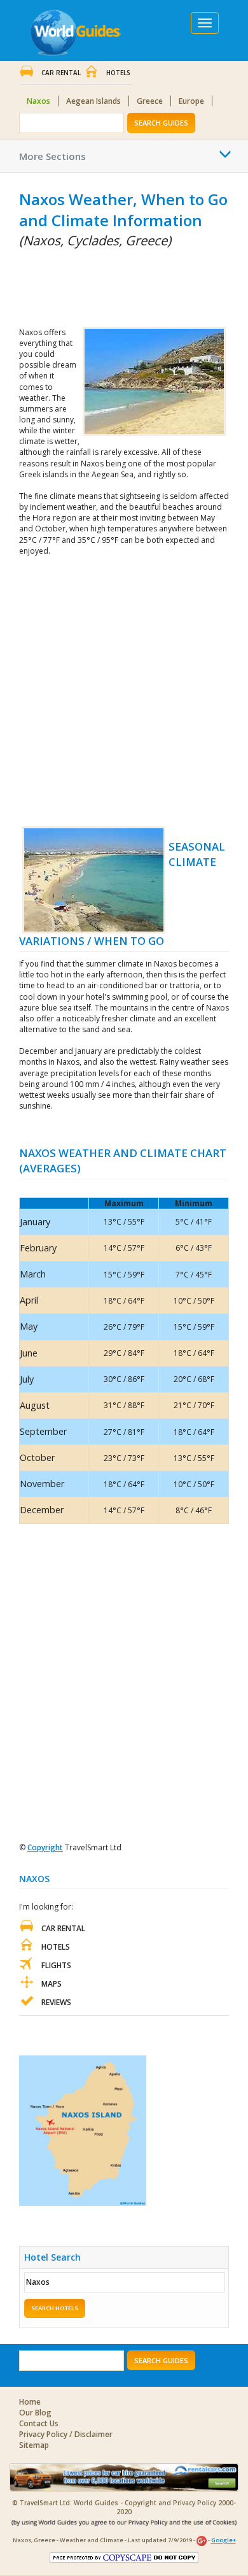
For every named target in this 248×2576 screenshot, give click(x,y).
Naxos (38, 101)
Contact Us (39, 2423)
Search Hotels (55, 2308)
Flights (56, 1965)
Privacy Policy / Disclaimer (66, 2434)
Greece (150, 101)
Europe (191, 101)
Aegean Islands (93, 101)
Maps (52, 1984)
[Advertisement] (83, 285)
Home (30, 2402)
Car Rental (61, 73)
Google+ (224, 2540)
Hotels (118, 73)
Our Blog (35, 2413)
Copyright (45, 1847)
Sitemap (34, 2445)
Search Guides (161, 123)
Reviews (56, 2002)
